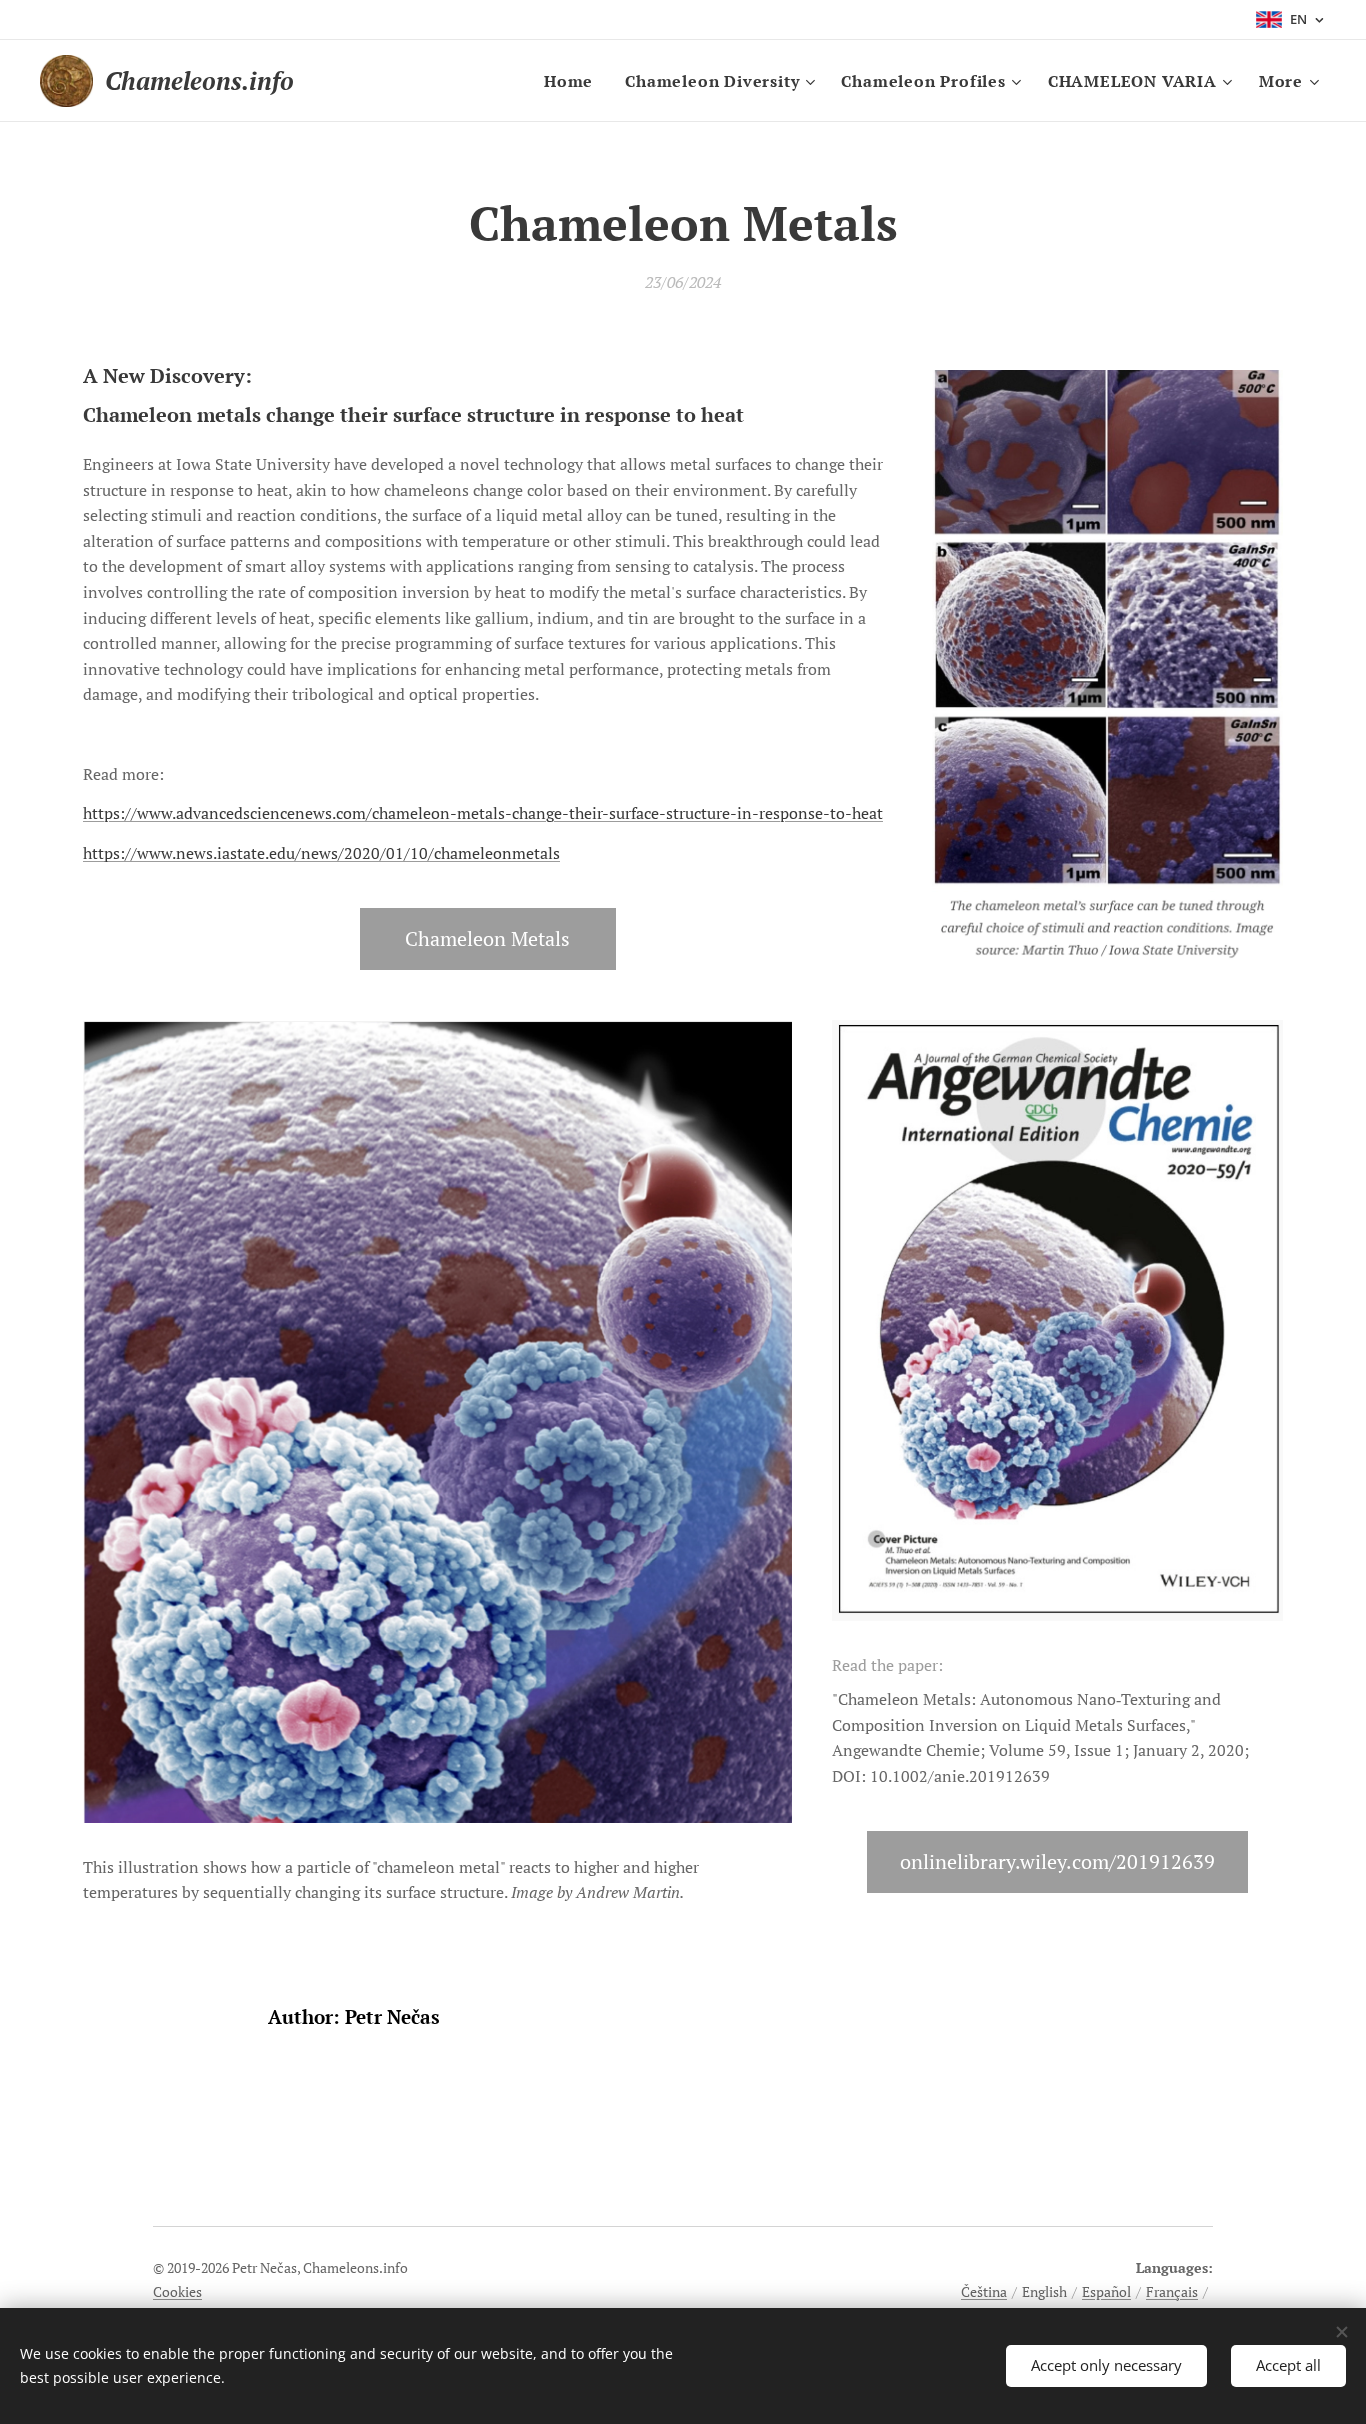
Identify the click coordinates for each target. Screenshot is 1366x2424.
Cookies (177, 2291)
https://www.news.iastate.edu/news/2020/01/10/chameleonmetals (321, 853)
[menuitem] (574, 81)
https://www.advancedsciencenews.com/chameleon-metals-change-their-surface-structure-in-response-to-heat (483, 813)
